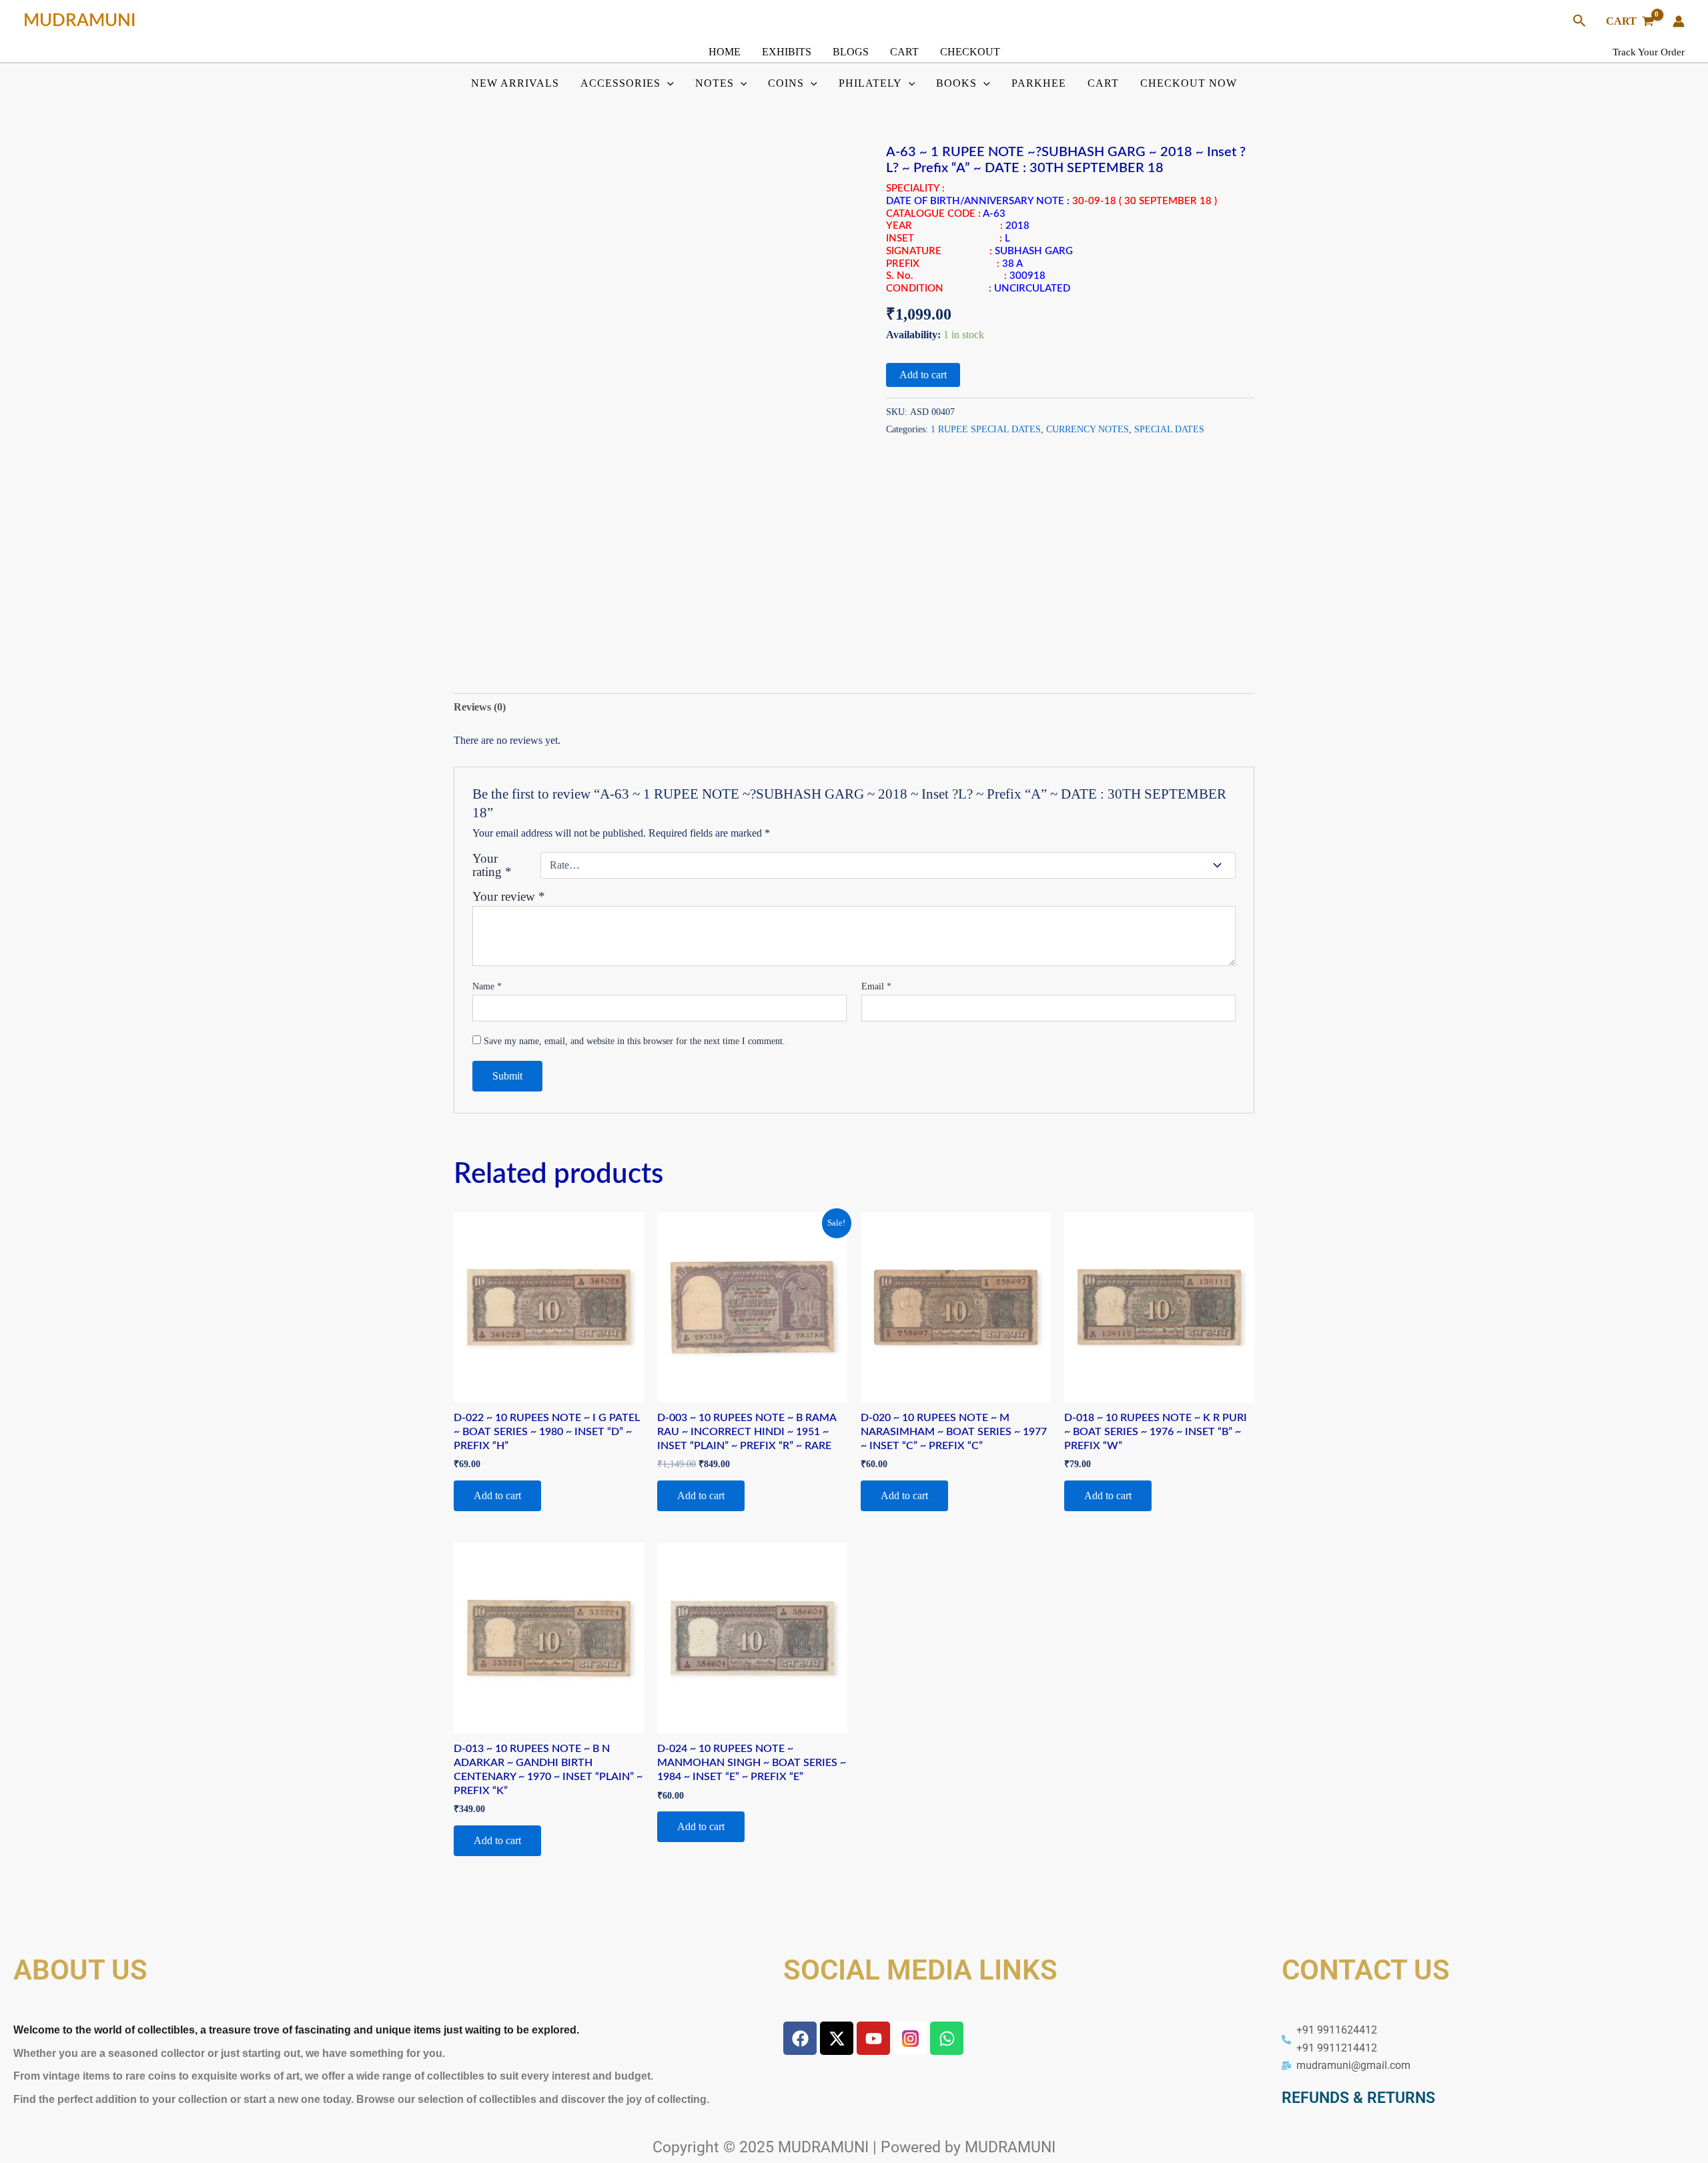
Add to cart (923, 375)
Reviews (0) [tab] (480, 707)
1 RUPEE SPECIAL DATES (986, 429)
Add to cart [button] (497, 1495)
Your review (509, 896)
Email (876, 986)
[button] (1580, 21)
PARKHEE (1039, 83)
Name (487, 986)
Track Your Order (1649, 52)
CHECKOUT (970, 52)
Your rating (492, 865)
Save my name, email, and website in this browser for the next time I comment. (634, 1041)
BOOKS (956, 83)
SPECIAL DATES (1169, 429)
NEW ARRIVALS (515, 83)
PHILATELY (870, 83)
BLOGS (851, 52)
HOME (725, 52)
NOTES (715, 83)
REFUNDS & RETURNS (1358, 2098)
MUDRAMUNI (80, 21)
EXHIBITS (787, 52)
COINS (786, 83)
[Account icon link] (1679, 21)
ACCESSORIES (620, 83)
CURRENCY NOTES (1088, 429)
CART (904, 52)
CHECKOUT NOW (1189, 83)
